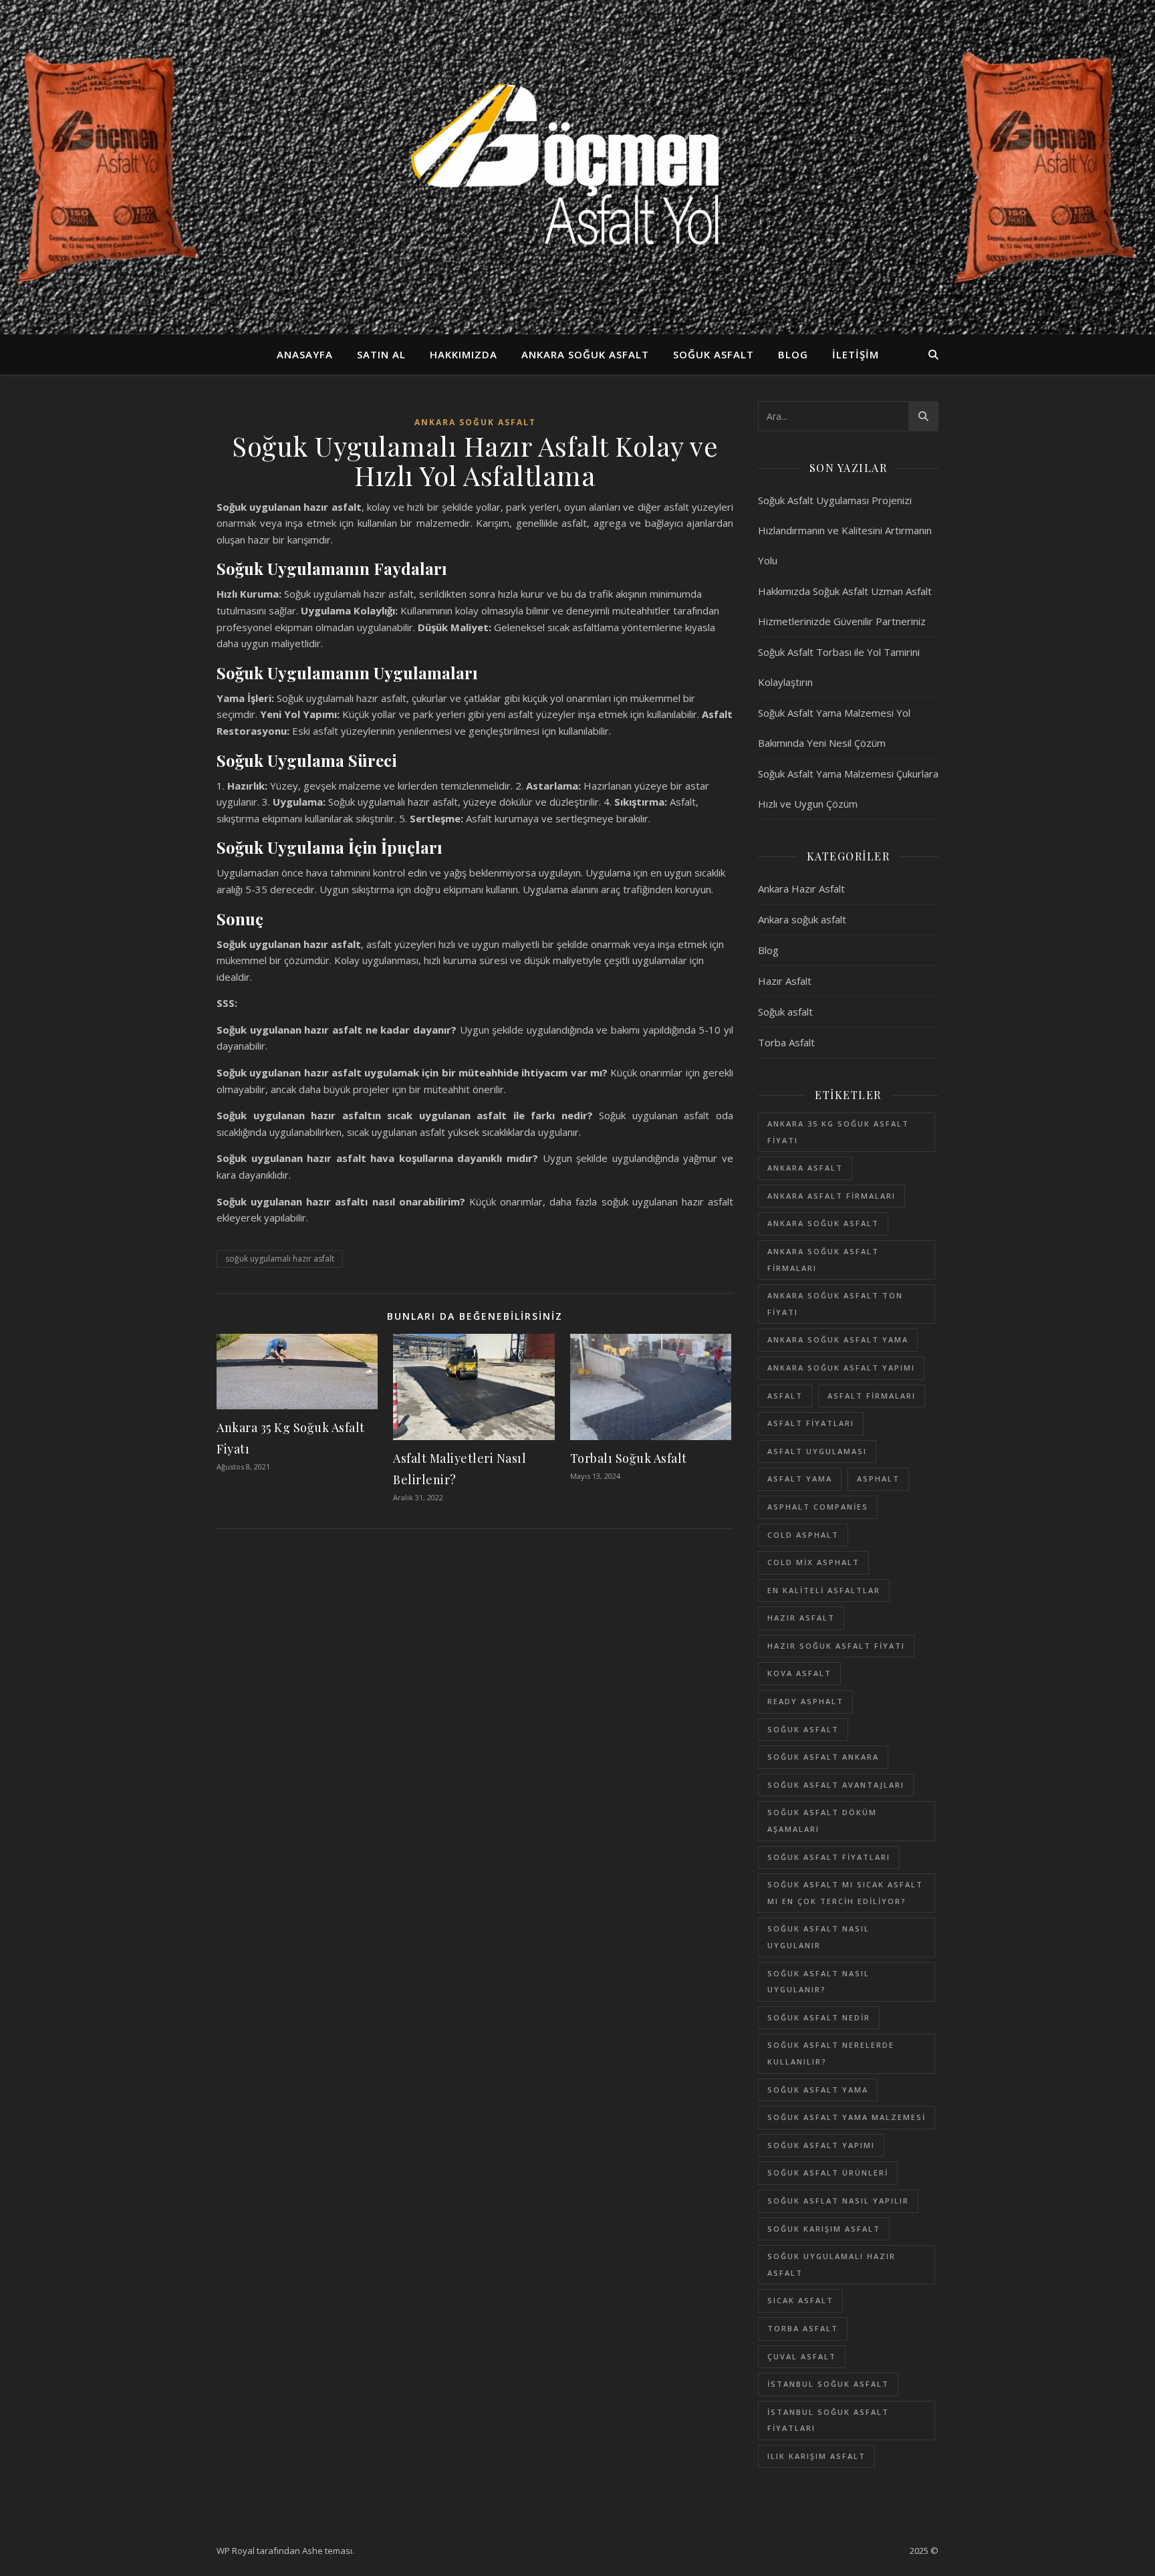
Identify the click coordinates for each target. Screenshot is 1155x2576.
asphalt (878, 1479)
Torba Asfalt (786, 1042)
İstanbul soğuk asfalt (828, 2384)
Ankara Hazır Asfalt (801, 889)
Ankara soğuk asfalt (585, 354)
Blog (793, 354)
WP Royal (236, 2551)
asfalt (785, 1396)
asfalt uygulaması (817, 1451)
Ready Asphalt (805, 1701)
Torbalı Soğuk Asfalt (629, 1458)
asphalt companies (818, 1507)
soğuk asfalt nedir (819, 2017)
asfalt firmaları (872, 1396)
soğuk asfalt (803, 1729)
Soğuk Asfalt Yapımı (821, 2145)
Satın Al (381, 354)
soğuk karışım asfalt (824, 2229)
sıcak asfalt (800, 2300)
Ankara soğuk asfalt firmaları (823, 1260)
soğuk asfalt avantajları (836, 1785)
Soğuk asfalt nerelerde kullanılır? (831, 2053)
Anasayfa (305, 354)
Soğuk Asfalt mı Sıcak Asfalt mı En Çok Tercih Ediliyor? (845, 1893)
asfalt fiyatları (811, 1423)
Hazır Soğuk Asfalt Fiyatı (836, 1646)
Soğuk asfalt (714, 354)
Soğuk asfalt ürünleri (828, 2173)
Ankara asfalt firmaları (831, 1196)
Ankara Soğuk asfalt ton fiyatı (835, 1304)
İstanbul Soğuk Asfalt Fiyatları (828, 2420)
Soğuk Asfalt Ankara (823, 1757)
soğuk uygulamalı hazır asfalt (280, 1259)
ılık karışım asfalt (816, 2456)
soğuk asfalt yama (818, 2090)
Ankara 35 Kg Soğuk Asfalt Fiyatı (838, 1132)
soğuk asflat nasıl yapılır (838, 2201)
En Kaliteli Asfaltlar (824, 1590)
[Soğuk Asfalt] (577, 167)
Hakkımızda (464, 354)
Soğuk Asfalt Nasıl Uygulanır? (818, 1982)
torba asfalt (803, 2328)
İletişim (856, 354)
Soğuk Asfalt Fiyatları (829, 1857)
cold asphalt (803, 1535)
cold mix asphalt (813, 1562)
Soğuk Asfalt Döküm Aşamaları (822, 1821)
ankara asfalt (805, 1168)
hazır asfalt (801, 1618)
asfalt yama (800, 1479)
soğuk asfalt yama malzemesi (847, 2117)
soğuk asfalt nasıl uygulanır (818, 1937)
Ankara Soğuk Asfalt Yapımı (841, 1368)
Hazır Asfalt (785, 981)
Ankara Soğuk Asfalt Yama (838, 1339)
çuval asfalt (802, 2356)
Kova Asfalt (799, 1673)
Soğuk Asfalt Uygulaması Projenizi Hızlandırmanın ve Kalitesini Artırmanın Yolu (845, 530)
